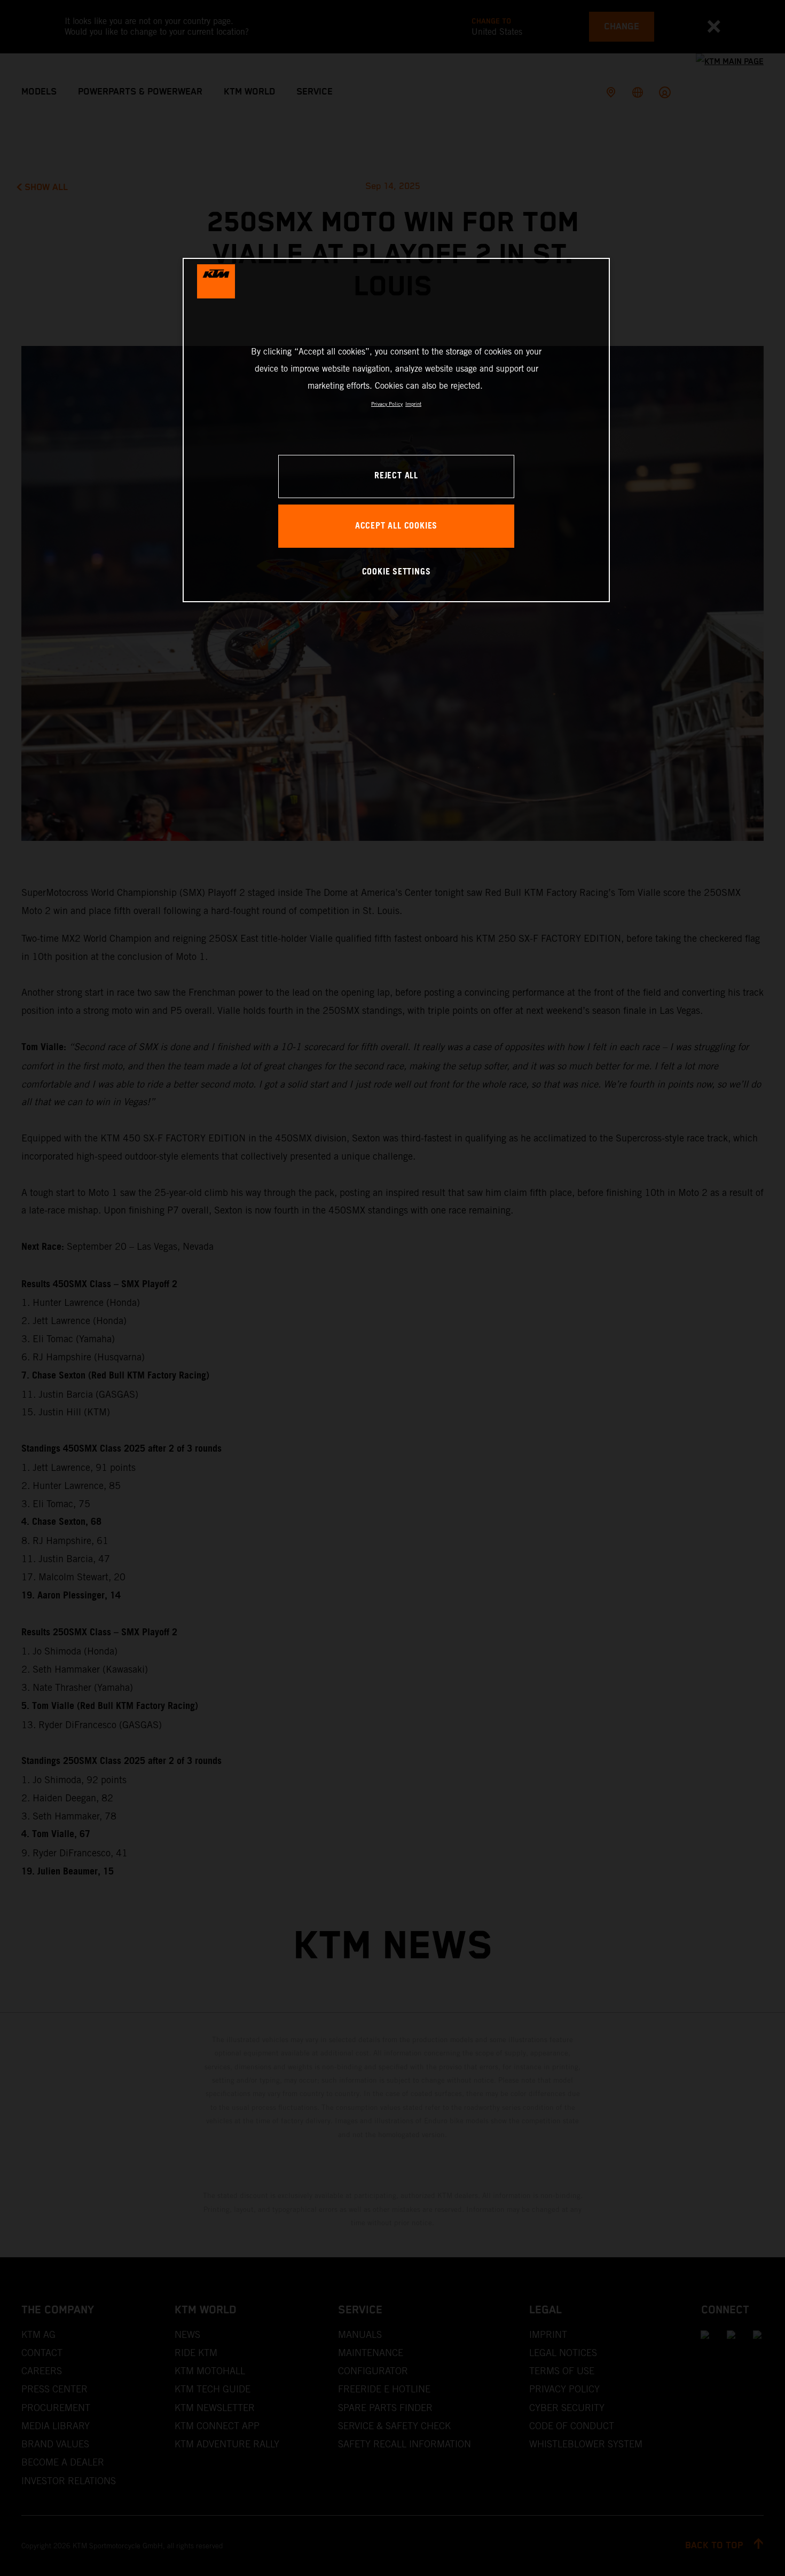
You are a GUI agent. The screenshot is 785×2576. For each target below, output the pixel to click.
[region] (396, 430)
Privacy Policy (387, 404)
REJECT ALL (396, 476)
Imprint (413, 404)
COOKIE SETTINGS (397, 572)
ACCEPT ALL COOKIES (396, 526)
